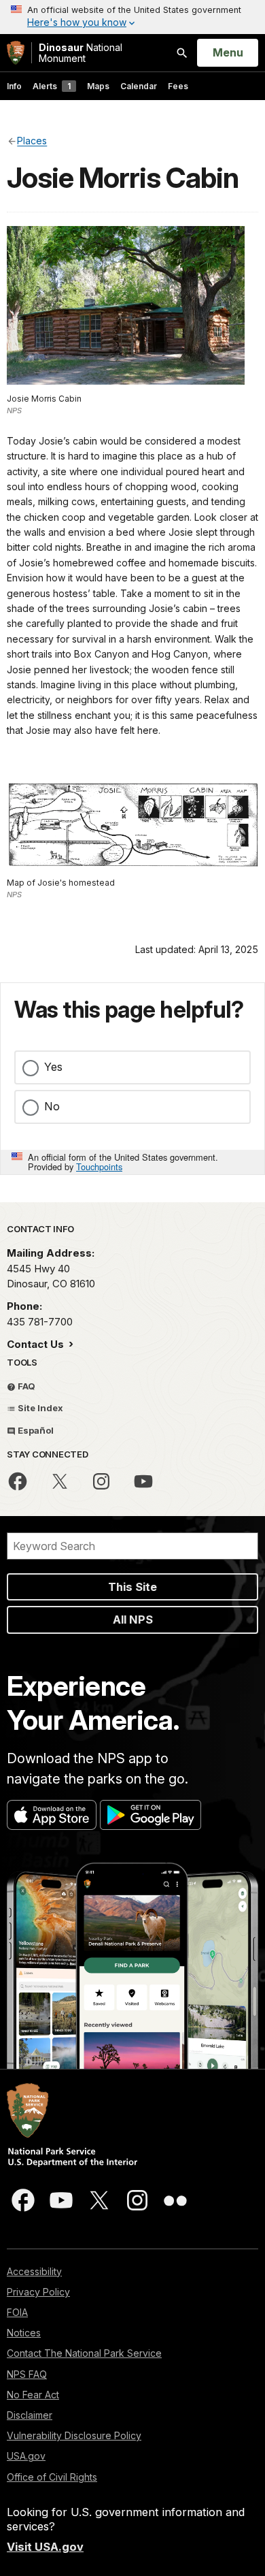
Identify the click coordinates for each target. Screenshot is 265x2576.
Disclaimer (30, 2415)
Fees (178, 86)
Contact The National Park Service (84, 2353)
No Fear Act (33, 2395)
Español (35, 1430)
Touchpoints (99, 1166)
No (52, 1106)
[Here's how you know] (132, 17)
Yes (53, 1067)
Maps (98, 86)
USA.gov (26, 2456)
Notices (24, 2333)
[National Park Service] (16, 53)
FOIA (17, 2312)
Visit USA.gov (45, 2547)
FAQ (25, 1386)
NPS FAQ (27, 2374)
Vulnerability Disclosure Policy (74, 2435)
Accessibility (34, 2271)
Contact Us (37, 1344)
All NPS (133, 1620)
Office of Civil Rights (52, 2477)
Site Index (39, 1408)
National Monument (81, 53)
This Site (132, 1587)
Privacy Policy (38, 2292)
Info (14, 86)
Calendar (139, 86)
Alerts (52, 86)
